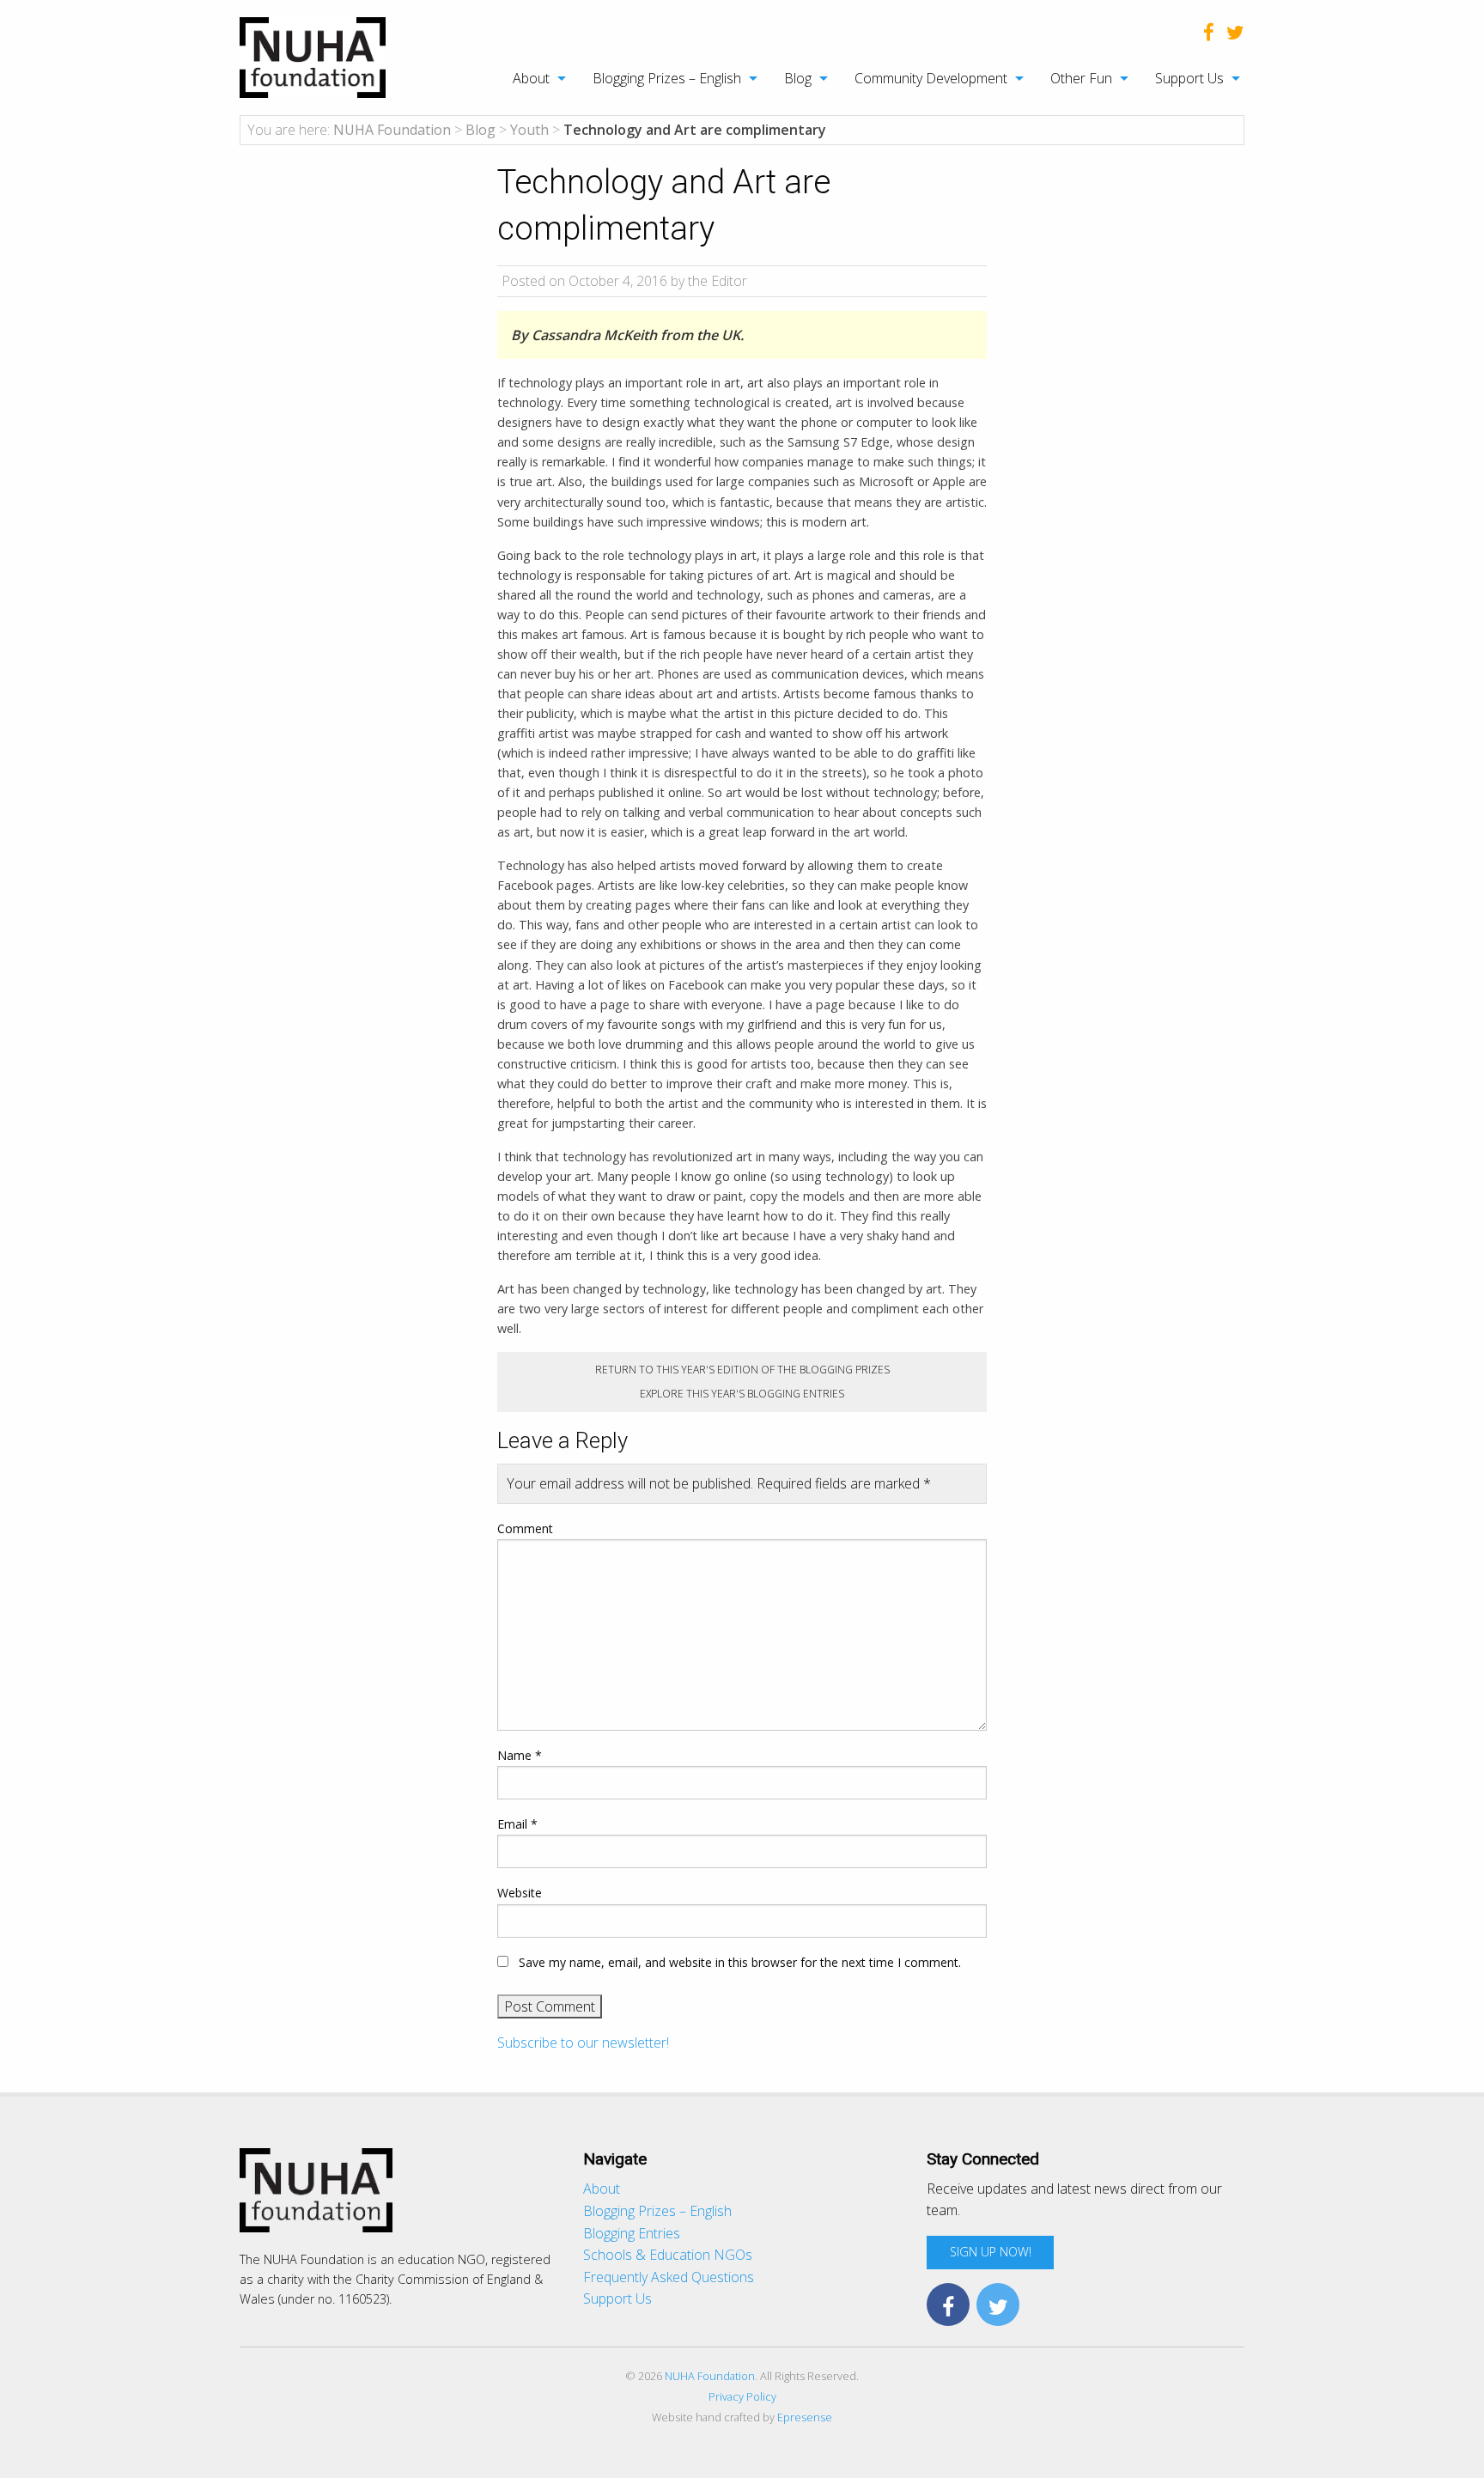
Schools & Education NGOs (668, 2255)
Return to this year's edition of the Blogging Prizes (742, 1370)
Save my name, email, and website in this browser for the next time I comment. (740, 1962)
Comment (525, 1528)
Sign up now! (991, 2252)
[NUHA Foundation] (313, 56)
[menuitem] (530, 78)
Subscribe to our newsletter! (583, 2043)
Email (517, 1824)
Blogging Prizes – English (667, 78)
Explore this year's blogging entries (742, 1394)
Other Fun (1081, 78)
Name (520, 1755)
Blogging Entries (632, 2233)
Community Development (931, 78)
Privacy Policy (742, 2396)
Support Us (1189, 78)
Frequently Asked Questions (669, 2277)
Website (520, 1893)
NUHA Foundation (710, 2376)
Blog (798, 78)
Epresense (805, 2417)
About (531, 78)
